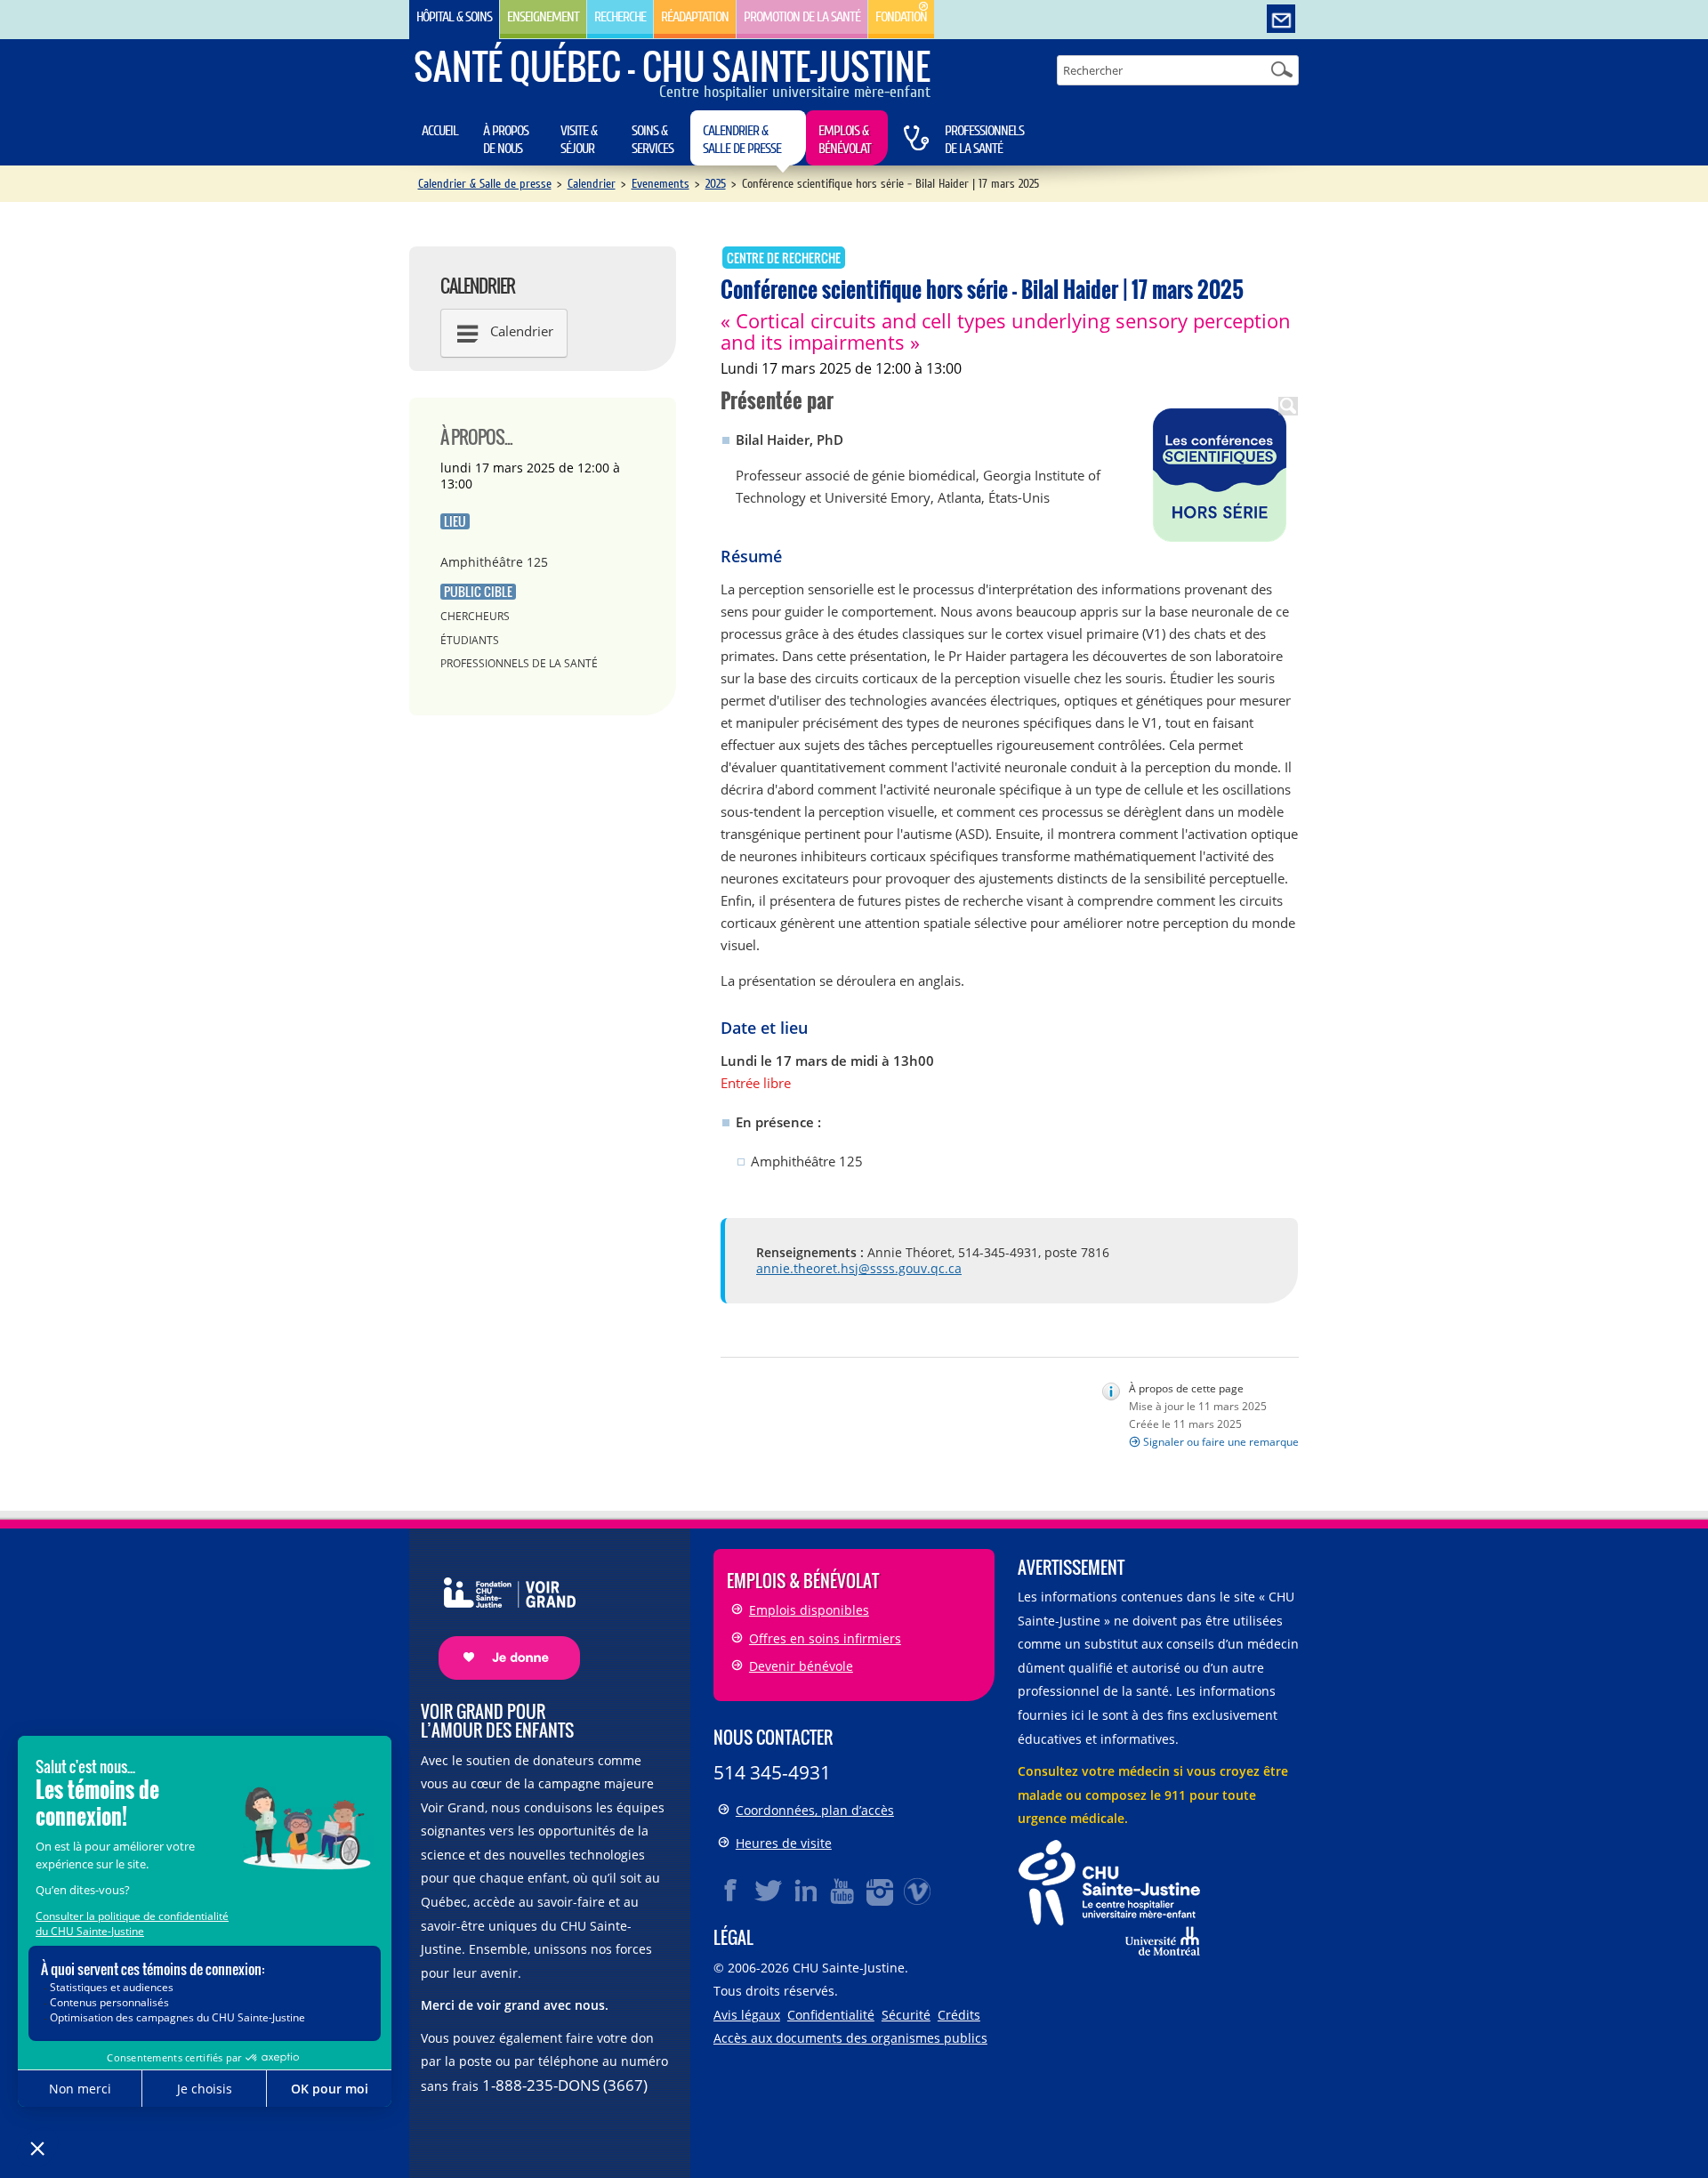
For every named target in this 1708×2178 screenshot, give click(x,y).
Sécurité (906, 2015)
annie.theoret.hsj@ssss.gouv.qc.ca (859, 1268)
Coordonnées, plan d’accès (815, 1810)
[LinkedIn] (806, 1891)
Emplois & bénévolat (845, 140)
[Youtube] (843, 1891)
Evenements (661, 184)
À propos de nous (506, 140)
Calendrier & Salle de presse (742, 140)
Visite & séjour (579, 140)
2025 (716, 184)
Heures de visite (784, 1843)
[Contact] (1281, 20)
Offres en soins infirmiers (825, 1638)
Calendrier (592, 184)
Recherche (620, 17)
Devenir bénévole (801, 1666)
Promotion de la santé (802, 17)
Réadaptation (695, 17)
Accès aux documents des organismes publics (850, 2038)
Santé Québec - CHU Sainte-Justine (672, 66)
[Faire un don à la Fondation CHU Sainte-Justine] (500, 1613)
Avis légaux (747, 2015)
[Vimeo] (918, 1891)
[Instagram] (881, 1891)
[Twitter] (769, 1891)
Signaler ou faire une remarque (1221, 1442)
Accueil (440, 131)
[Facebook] (731, 1891)
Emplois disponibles (809, 1610)
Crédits (959, 2015)
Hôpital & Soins (454, 17)
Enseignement (543, 17)
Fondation (901, 17)
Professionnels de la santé (984, 140)
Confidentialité (831, 2015)
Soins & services (653, 140)
